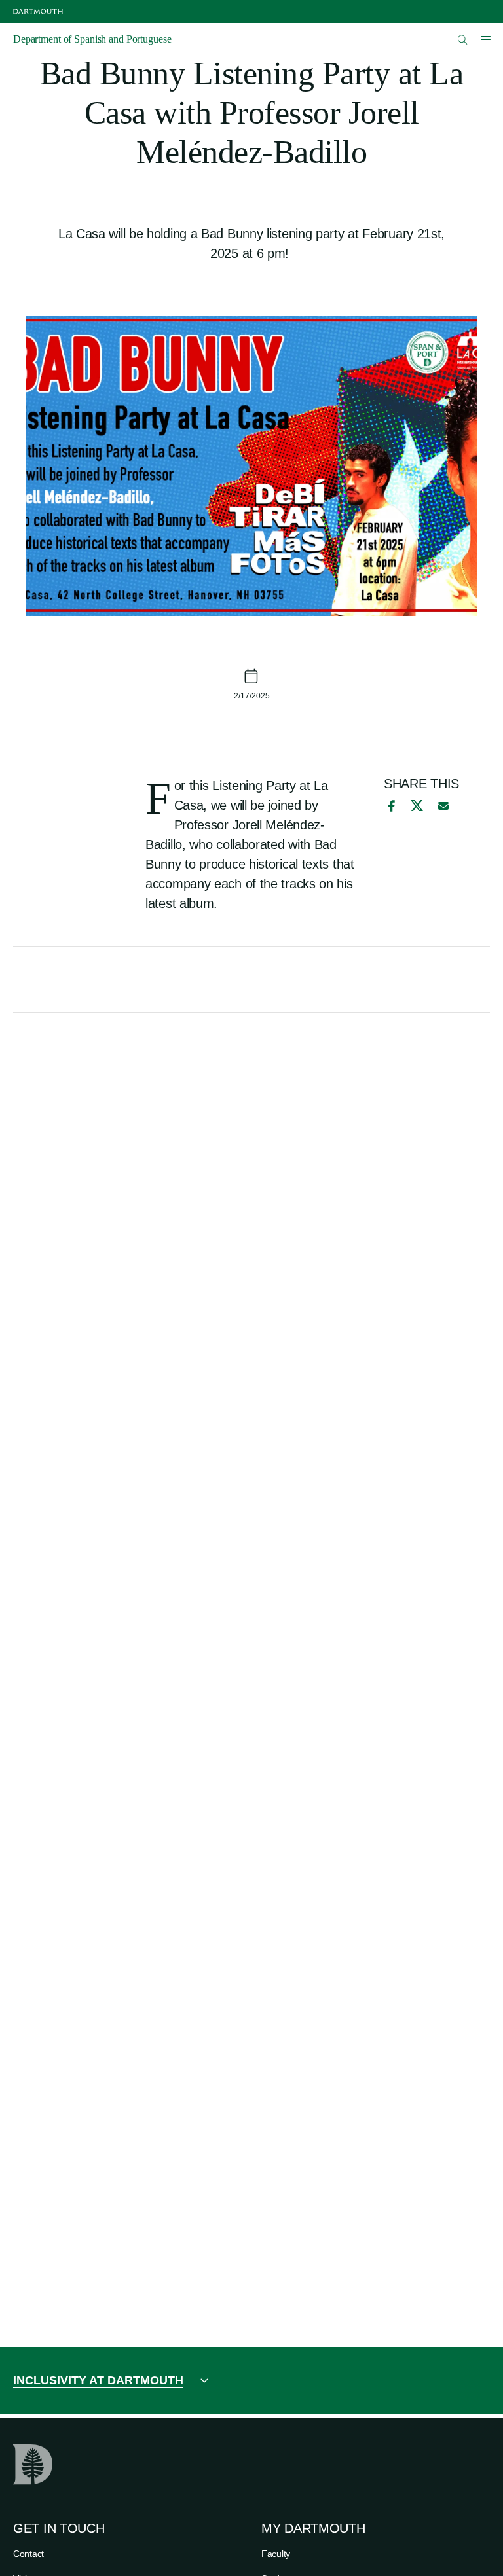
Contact (28, 2554)
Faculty (276, 2554)
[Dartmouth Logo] (38, 11)
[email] (443, 806)
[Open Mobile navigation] (485, 39)
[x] (417, 806)
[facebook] (390, 806)
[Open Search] (463, 40)
